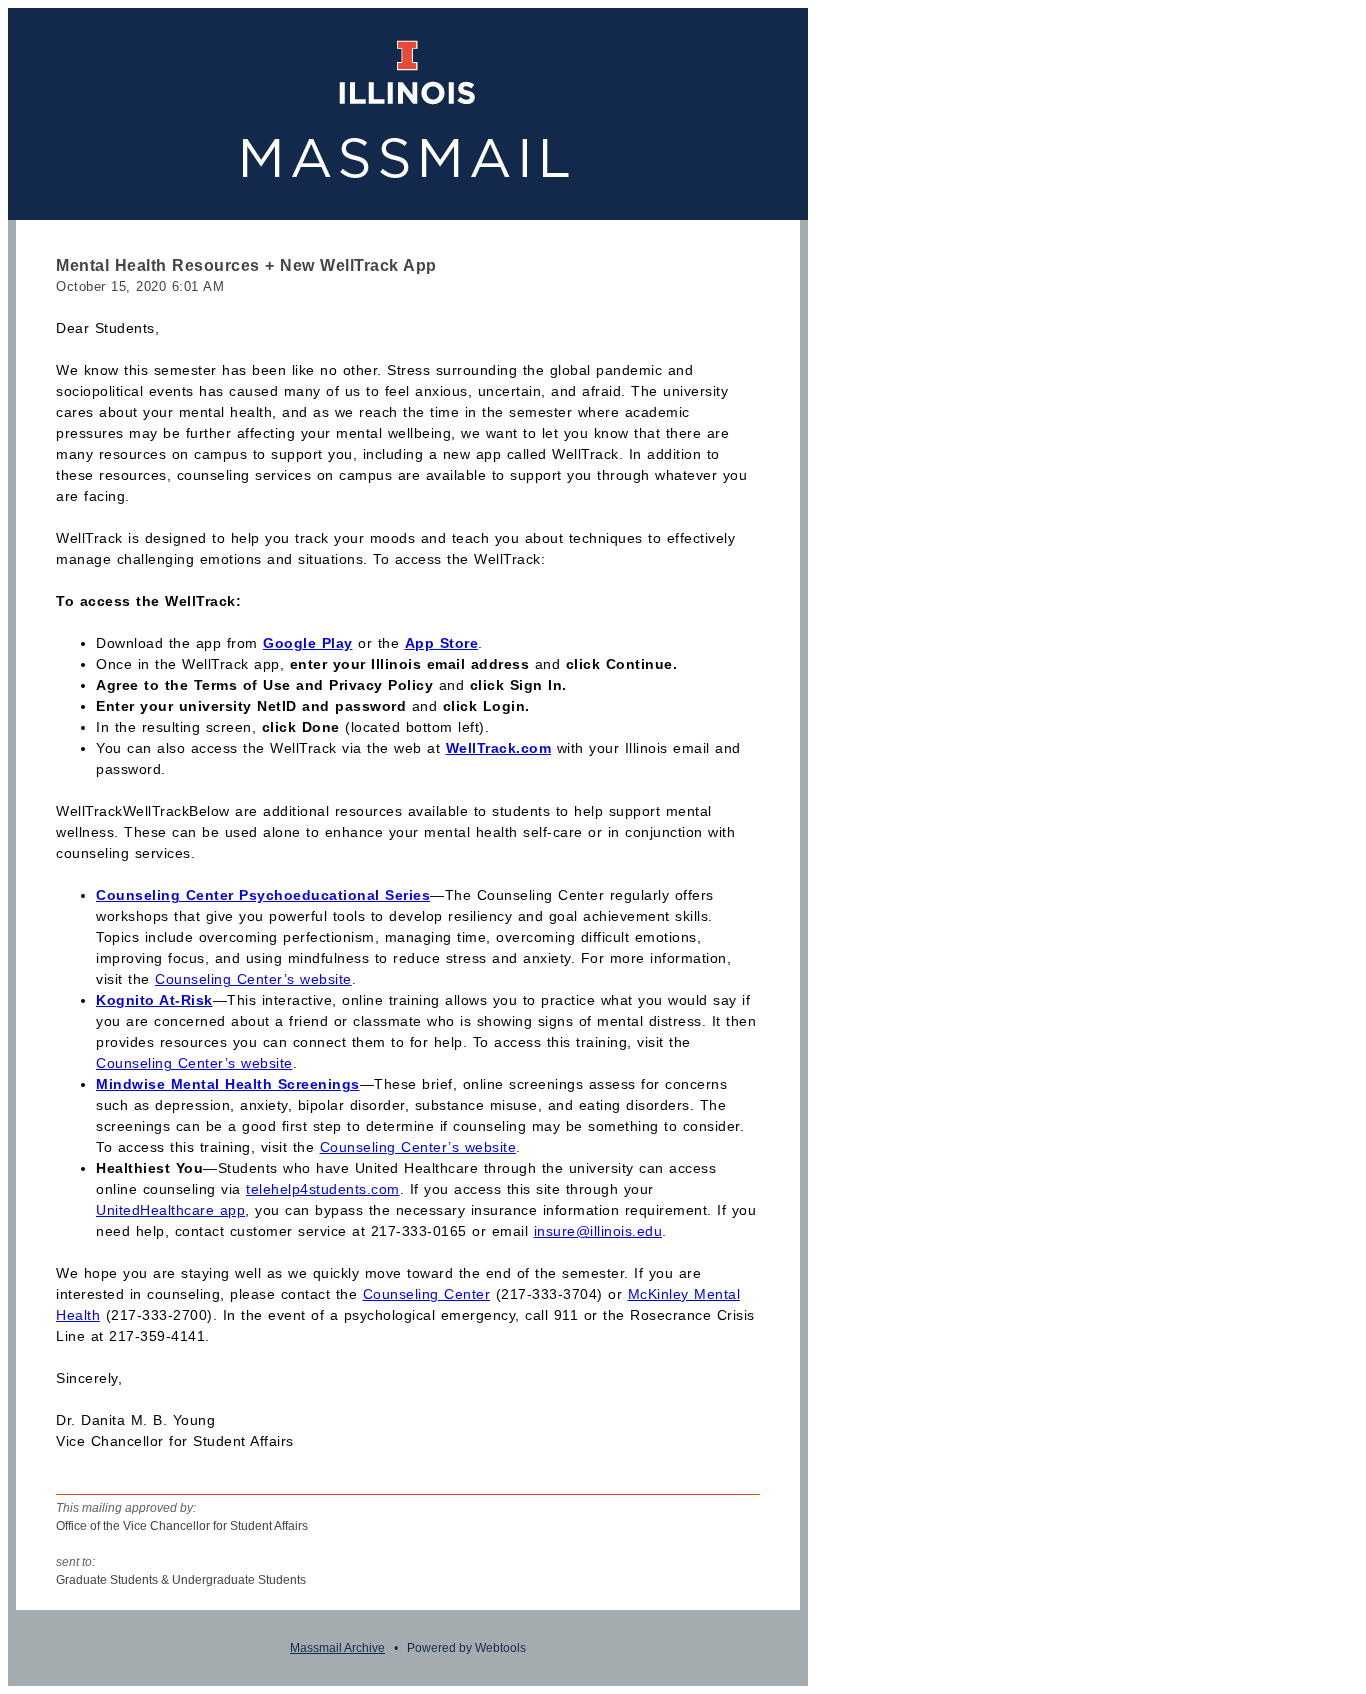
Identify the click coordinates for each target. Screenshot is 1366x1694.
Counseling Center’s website (253, 979)
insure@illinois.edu (598, 1231)
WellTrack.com (499, 748)
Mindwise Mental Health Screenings (228, 1084)
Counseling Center (427, 1294)
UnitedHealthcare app (170, 1210)
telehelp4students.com (323, 1189)
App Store (442, 643)
